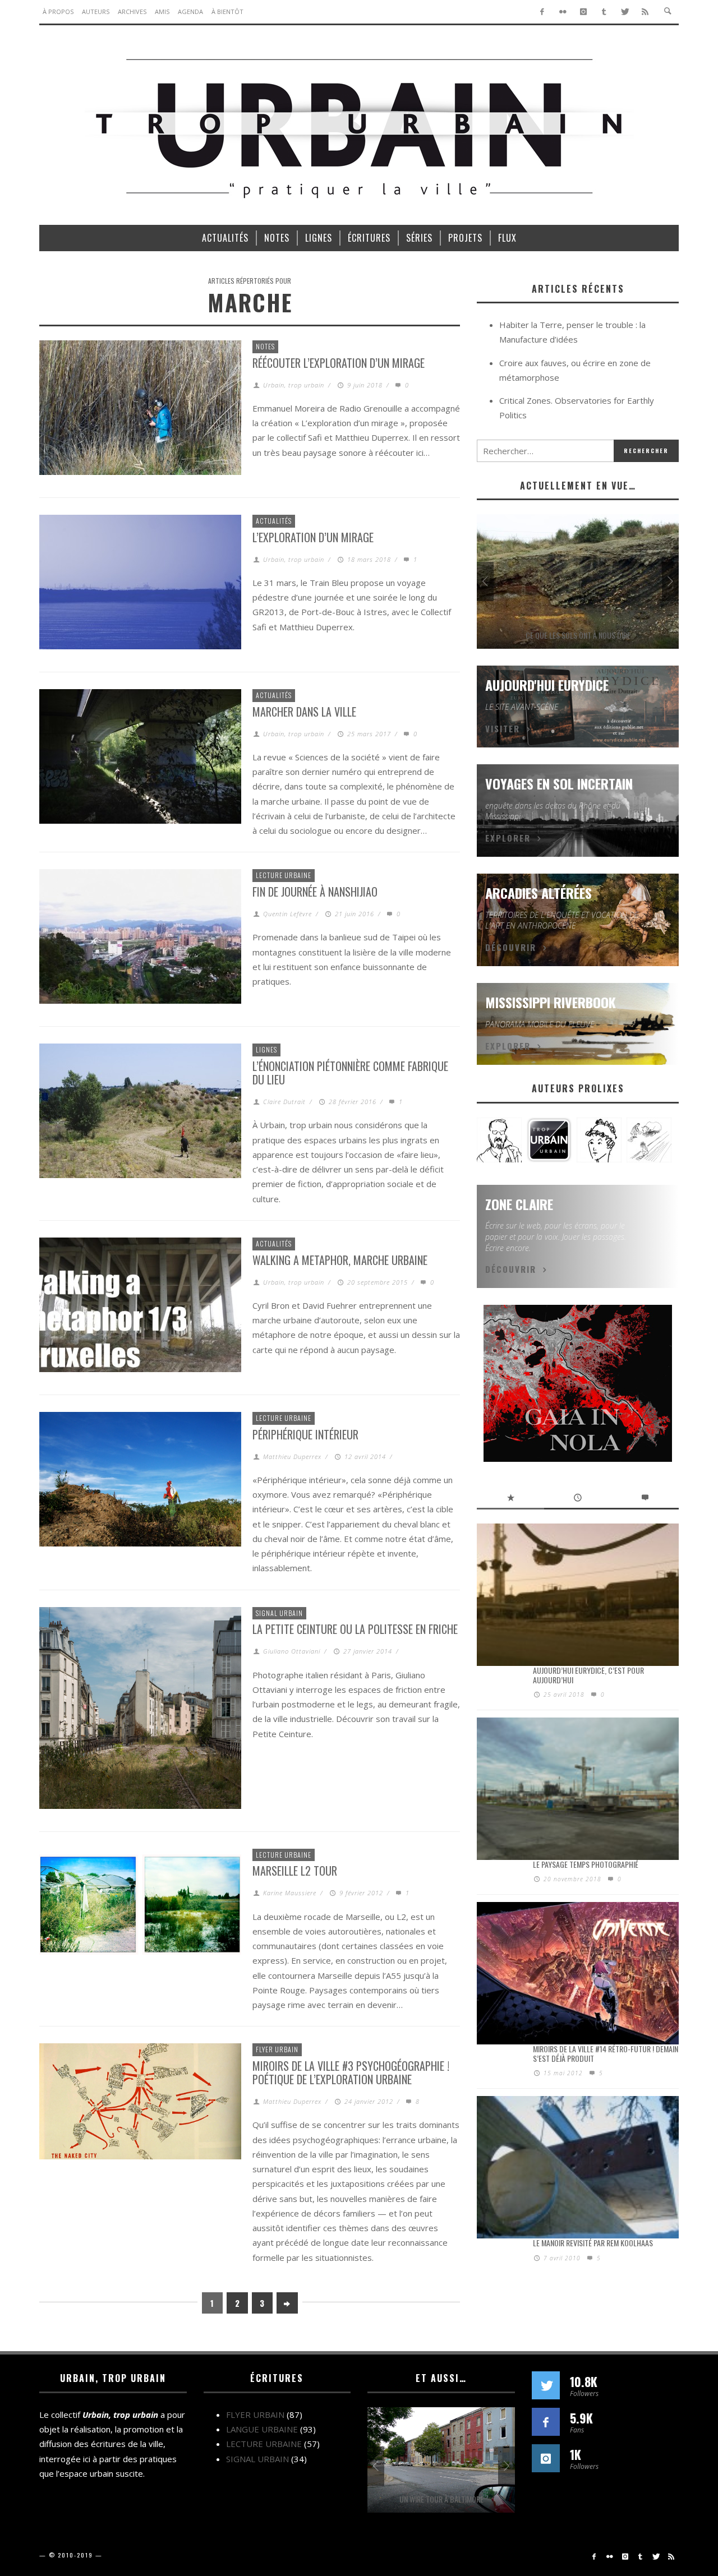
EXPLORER (508, 838)
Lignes (266, 1049)
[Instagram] (584, 12)
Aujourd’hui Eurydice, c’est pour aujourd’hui (588, 1675)
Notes (265, 346)
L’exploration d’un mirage (313, 537)
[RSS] (645, 12)
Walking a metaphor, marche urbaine (340, 1260)
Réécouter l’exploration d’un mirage (339, 363)
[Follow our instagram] (546, 2458)
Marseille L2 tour (295, 1871)
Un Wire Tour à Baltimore (441, 2499)
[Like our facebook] (546, 2422)
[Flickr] (563, 12)
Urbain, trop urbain (294, 385)
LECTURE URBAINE (284, 875)
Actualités (274, 521)
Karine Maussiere (290, 1893)
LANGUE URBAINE (262, 2429)
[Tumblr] (604, 12)
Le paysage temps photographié (586, 1864)
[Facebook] (542, 12)
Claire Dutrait (284, 1102)
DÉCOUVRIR (511, 947)
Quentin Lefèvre (287, 914)
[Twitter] (625, 12)
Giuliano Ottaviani (292, 1651)
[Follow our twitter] (546, 2385)
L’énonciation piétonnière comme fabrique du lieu (350, 1073)
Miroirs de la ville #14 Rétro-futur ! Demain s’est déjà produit (606, 2053)
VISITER (503, 728)
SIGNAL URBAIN (279, 1613)
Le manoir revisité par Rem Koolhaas (593, 2243)
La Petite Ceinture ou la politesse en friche (355, 1629)
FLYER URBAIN (277, 2049)
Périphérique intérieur (305, 1434)
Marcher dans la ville (304, 712)
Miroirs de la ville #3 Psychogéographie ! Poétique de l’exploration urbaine (351, 2072)
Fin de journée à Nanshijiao (315, 892)
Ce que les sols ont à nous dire (578, 635)
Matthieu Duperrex (292, 1456)
